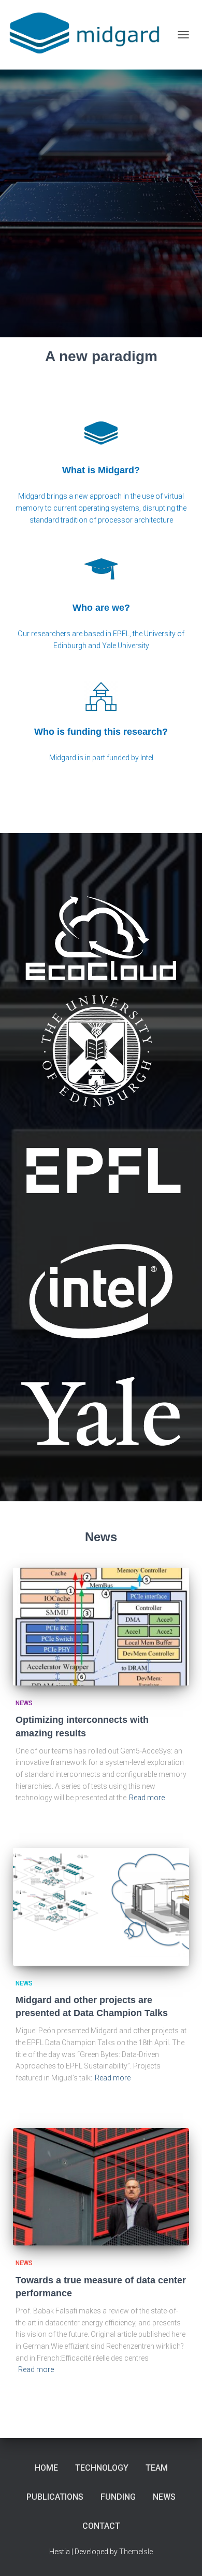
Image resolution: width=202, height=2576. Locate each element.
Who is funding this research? (101, 732)
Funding (118, 2497)
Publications (55, 2497)
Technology (102, 2468)
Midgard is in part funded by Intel (101, 758)
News (24, 1703)
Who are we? (101, 608)
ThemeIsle (136, 2552)
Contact (101, 2526)
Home (46, 2468)
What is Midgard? (101, 470)
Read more (147, 1798)
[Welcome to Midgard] (90, 35)
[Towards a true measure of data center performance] (101, 2187)
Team (157, 2468)
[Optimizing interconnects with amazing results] (101, 1627)
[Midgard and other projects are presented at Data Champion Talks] (101, 1907)
